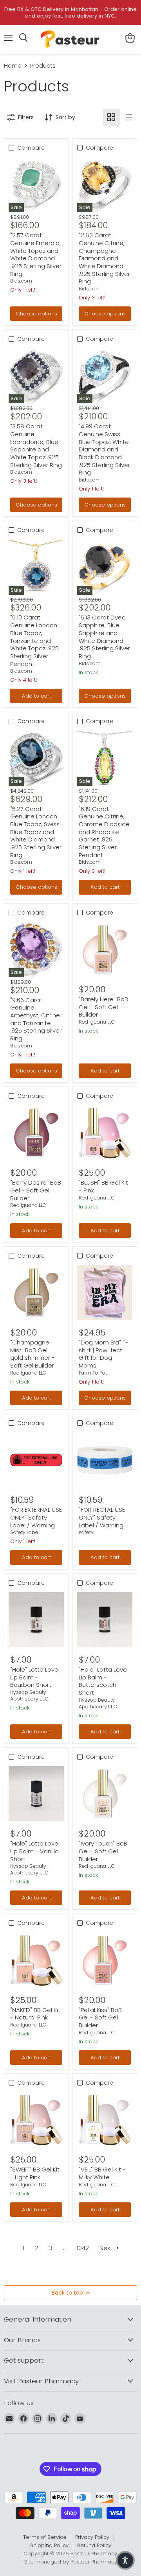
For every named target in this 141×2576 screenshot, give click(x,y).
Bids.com (21, 281)
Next (107, 2248)
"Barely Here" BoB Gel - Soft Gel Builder (103, 1007)
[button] (125, 2560)
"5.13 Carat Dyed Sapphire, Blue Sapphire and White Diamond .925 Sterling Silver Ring (104, 636)
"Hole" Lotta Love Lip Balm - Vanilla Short (34, 1851)
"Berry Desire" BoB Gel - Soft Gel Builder (36, 1190)
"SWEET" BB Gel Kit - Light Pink (35, 2173)
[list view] (128, 117)
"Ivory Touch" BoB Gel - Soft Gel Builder (103, 1851)
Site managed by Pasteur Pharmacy (71, 2562)
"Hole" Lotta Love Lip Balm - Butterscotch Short (103, 1681)
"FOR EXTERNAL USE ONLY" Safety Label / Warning (36, 1517)
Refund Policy (94, 2545)
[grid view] (111, 117)
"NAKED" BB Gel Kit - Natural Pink (35, 2014)
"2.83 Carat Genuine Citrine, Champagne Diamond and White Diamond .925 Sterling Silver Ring (104, 258)
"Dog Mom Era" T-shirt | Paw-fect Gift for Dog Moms (104, 1354)
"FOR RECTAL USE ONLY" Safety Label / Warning (102, 1517)
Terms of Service (45, 2537)
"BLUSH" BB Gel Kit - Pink (103, 1186)
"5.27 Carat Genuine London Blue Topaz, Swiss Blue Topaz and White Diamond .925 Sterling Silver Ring (36, 832)
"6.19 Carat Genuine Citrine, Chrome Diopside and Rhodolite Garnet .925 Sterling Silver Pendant (104, 832)
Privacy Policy (92, 2537)
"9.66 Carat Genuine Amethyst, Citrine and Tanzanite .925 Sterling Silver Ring (36, 1019)
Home (13, 65)
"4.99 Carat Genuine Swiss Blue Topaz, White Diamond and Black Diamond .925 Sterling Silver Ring (104, 449)
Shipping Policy (49, 2545)
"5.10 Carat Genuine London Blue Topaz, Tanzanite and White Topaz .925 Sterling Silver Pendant (34, 640)
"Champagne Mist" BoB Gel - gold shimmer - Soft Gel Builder (33, 1354)
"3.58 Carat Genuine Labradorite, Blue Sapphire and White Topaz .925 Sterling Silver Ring (36, 445)
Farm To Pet (93, 1373)
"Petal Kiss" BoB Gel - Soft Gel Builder (100, 2017)
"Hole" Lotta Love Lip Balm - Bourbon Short (34, 1677)
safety (86, 1532)
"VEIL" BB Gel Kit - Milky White (102, 2173)
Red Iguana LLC (97, 1022)
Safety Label (25, 1532)
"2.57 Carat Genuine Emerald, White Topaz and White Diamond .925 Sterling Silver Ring (36, 254)
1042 (83, 2248)
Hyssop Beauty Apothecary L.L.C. (30, 1695)
